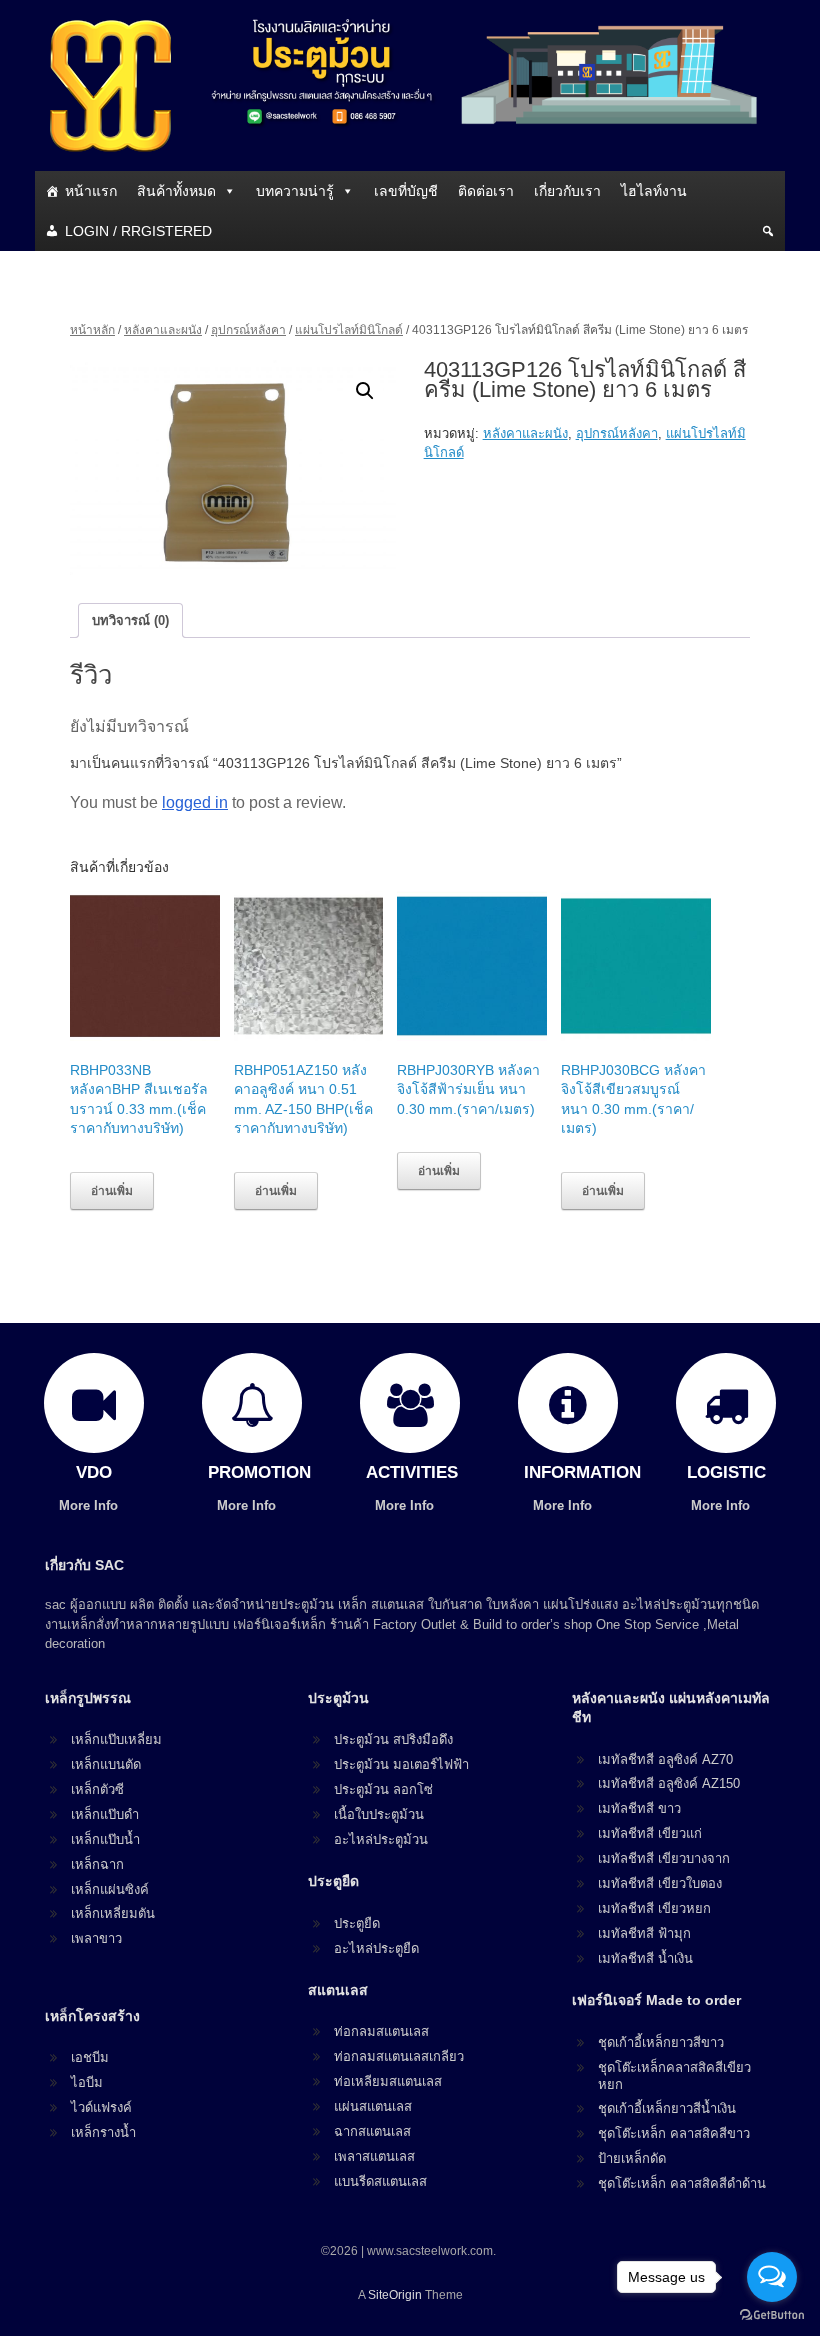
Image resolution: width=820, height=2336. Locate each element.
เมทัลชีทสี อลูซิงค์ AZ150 (669, 1783)
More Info (90, 1505)
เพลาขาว (96, 1938)
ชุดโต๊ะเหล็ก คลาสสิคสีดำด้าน (682, 2183)
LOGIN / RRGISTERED (138, 231)
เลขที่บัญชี (406, 191)
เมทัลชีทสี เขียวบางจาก (664, 1858)
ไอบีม (87, 2082)
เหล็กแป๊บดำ (105, 1814)
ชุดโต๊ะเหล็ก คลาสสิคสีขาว (674, 2133)
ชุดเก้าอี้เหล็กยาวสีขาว (661, 2042)
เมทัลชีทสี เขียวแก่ (650, 1833)
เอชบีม (90, 2057)
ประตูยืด (357, 1923)
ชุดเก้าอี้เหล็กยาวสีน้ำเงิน (667, 2108)
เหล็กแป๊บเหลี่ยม (116, 1739)
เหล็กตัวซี (97, 1789)
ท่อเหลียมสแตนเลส (388, 2081)
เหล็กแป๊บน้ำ (105, 1839)
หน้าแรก (91, 191)
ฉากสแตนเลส (372, 2131)
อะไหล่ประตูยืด (376, 1948)
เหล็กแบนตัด (106, 1764)
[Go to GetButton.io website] (772, 2315)
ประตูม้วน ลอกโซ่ (383, 1789)
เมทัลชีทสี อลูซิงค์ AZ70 (665, 1759)
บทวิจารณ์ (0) (130, 620)
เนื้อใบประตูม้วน (379, 1814)
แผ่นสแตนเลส (373, 2106)
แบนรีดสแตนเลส (380, 2181)
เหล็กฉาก (97, 1864)
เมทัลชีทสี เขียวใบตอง (660, 1883)
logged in (195, 802)
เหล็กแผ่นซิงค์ (110, 1889)
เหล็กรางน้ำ (103, 2132)
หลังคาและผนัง (163, 330)
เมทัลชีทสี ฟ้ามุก (644, 1933)
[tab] (130, 620)
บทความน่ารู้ (295, 191)
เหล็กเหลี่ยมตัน (113, 1913)
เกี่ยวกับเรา (567, 191)
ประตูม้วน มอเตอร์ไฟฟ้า (401, 1764)
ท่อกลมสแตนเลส (381, 2031)
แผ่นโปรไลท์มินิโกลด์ (349, 330)
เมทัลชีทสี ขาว (639, 1808)
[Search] (768, 231)
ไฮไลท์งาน (654, 191)
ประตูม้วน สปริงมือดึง (393, 1739)
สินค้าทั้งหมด (176, 191)
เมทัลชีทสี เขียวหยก (654, 1908)
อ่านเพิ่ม (112, 1191)
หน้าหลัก (92, 330)
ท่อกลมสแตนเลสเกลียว (399, 2056)
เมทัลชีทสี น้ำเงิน (645, 1958)
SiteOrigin (395, 2295)
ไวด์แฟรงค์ (101, 2107)
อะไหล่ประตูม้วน (381, 1839)
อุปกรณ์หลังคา (248, 330)
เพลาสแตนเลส (374, 2156)
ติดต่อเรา (486, 191)
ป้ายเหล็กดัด (632, 2158)
